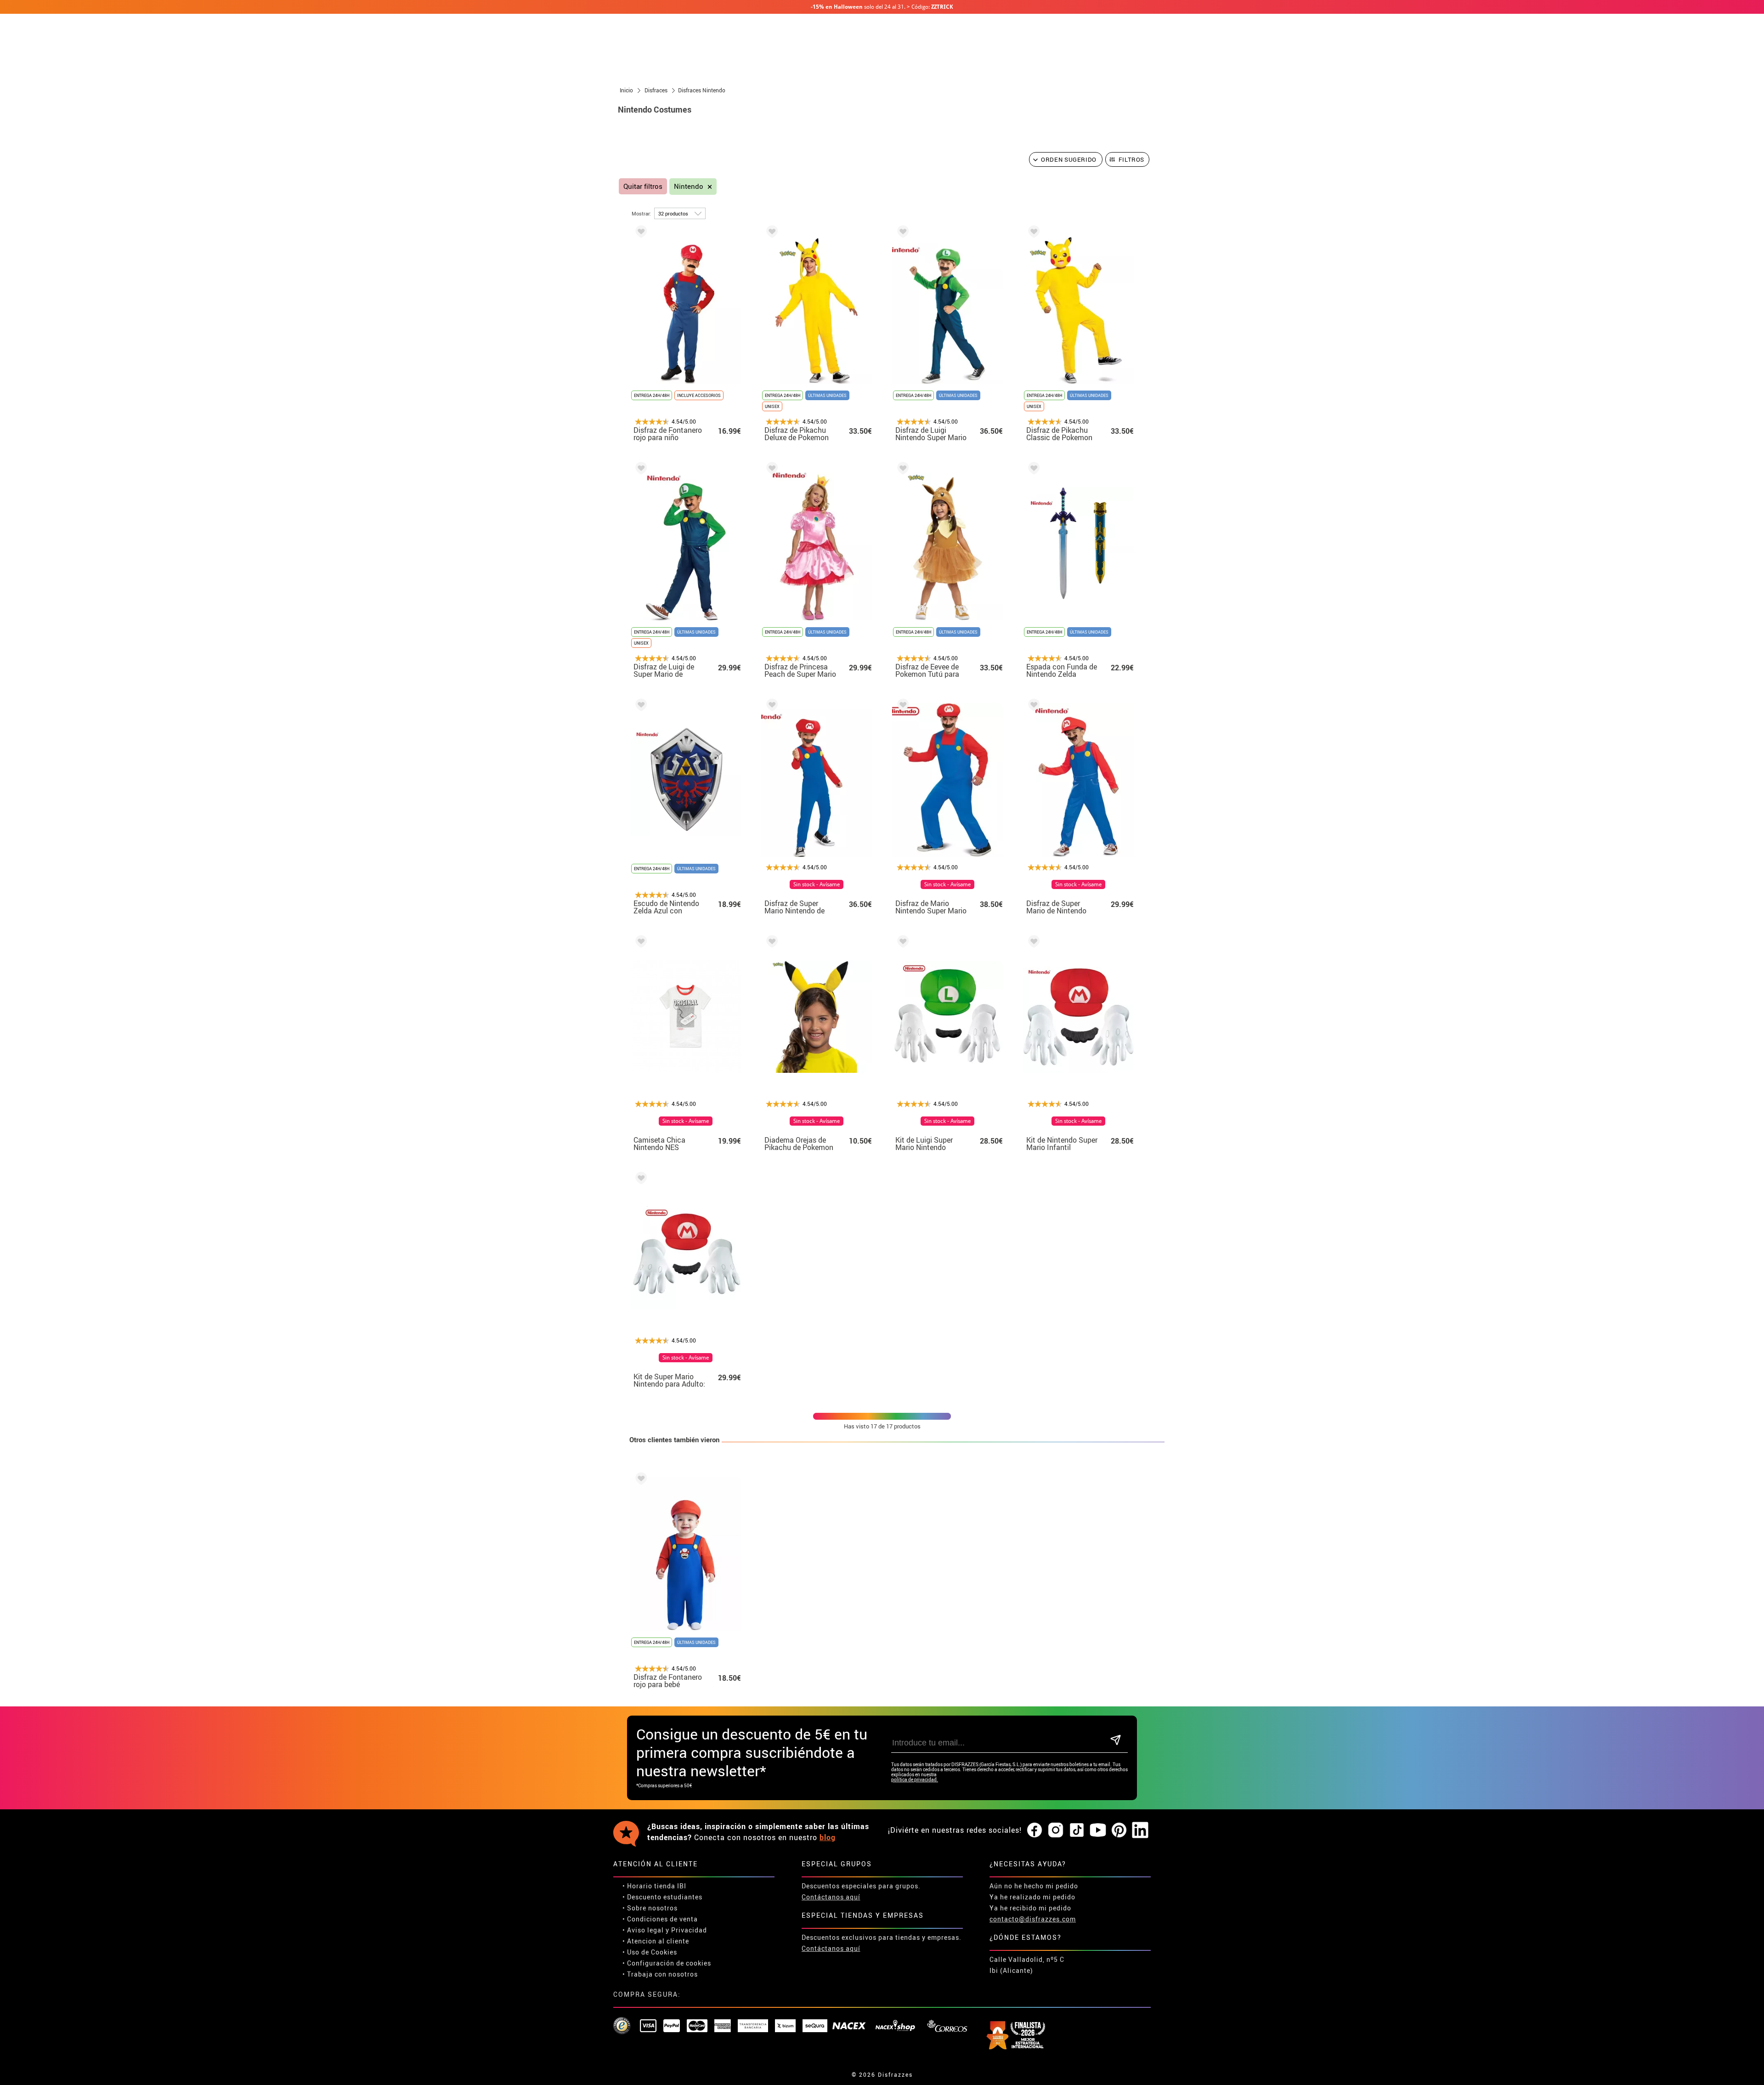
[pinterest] (1119, 1830)
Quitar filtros (643, 186)
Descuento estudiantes (665, 1897)
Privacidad (689, 1930)
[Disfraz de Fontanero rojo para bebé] (639, 1480)
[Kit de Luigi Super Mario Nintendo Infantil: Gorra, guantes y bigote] (901, 943)
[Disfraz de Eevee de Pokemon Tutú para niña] (901, 470)
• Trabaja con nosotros (660, 1974)
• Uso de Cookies (650, 1952)
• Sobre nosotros (650, 1908)
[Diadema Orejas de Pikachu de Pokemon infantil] (770, 943)
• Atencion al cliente (656, 1941)
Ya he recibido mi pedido (1030, 1908)
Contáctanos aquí (831, 1897)
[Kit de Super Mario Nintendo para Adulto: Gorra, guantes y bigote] (639, 1180)
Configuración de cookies (669, 1963)
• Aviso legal (643, 1930)
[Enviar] (1116, 1741)
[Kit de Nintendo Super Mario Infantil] (1032, 943)
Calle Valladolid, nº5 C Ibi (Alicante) (1027, 1965)
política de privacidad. (915, 1780)
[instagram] (1056, 1830)
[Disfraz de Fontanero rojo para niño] (639, 233)
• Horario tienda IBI (654, 1886)
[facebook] (1035, 1830)
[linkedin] (1140, 1830)
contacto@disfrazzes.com (1033, 1919)
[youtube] (1098, 1830)
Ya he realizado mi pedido (1032, 1897)
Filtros (1132, 159)
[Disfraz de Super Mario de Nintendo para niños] (1032, 706)
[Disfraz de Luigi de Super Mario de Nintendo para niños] (639, 470)
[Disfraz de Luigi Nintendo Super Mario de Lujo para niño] (901, 233)
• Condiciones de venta (660, 1919)
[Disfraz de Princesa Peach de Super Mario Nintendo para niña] (770, 470)
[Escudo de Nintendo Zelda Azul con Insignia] (639, 706)
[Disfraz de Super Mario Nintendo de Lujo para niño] (770, 706)
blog (828, 1837)
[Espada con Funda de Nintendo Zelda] (1032, 470)
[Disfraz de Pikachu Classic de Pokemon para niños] (1032, 233)
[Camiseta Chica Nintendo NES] (639, 943)
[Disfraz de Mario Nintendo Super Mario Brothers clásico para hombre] (901, 706)
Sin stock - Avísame (817, 884)
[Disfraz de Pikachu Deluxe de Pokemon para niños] (770, 233)
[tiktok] (1077, 1830)
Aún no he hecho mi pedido (1034, 1886)
